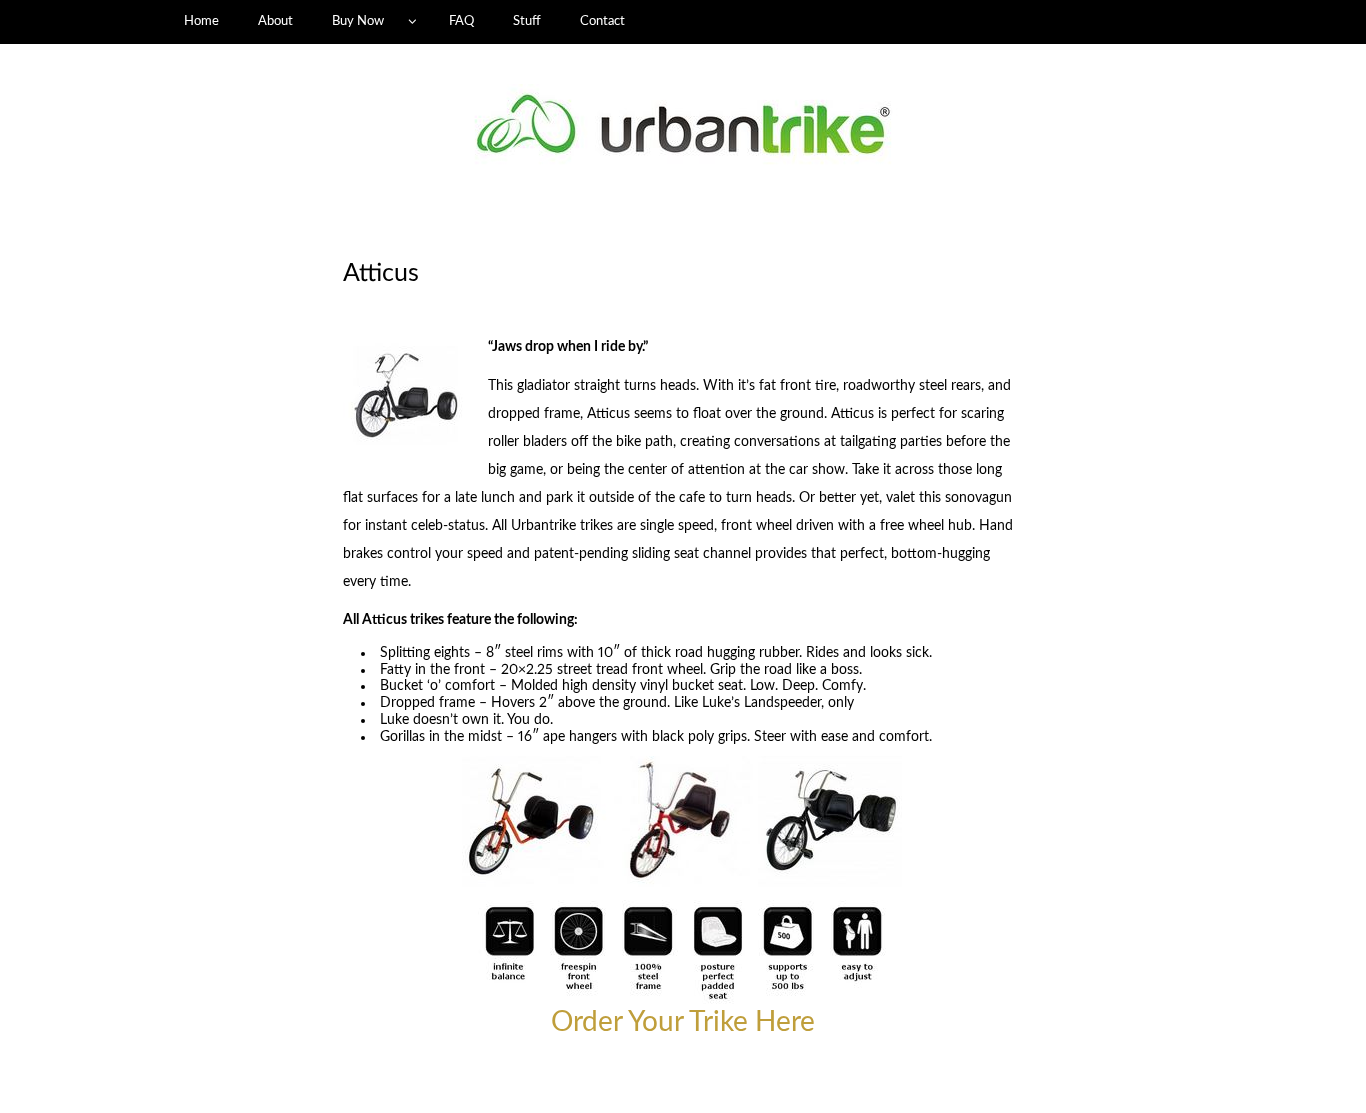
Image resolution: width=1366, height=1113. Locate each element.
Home (201, 21)
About (275, 21)
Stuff (527, 21)
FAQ (461, 21)
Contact (602, 21)
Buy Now (358, 21)
